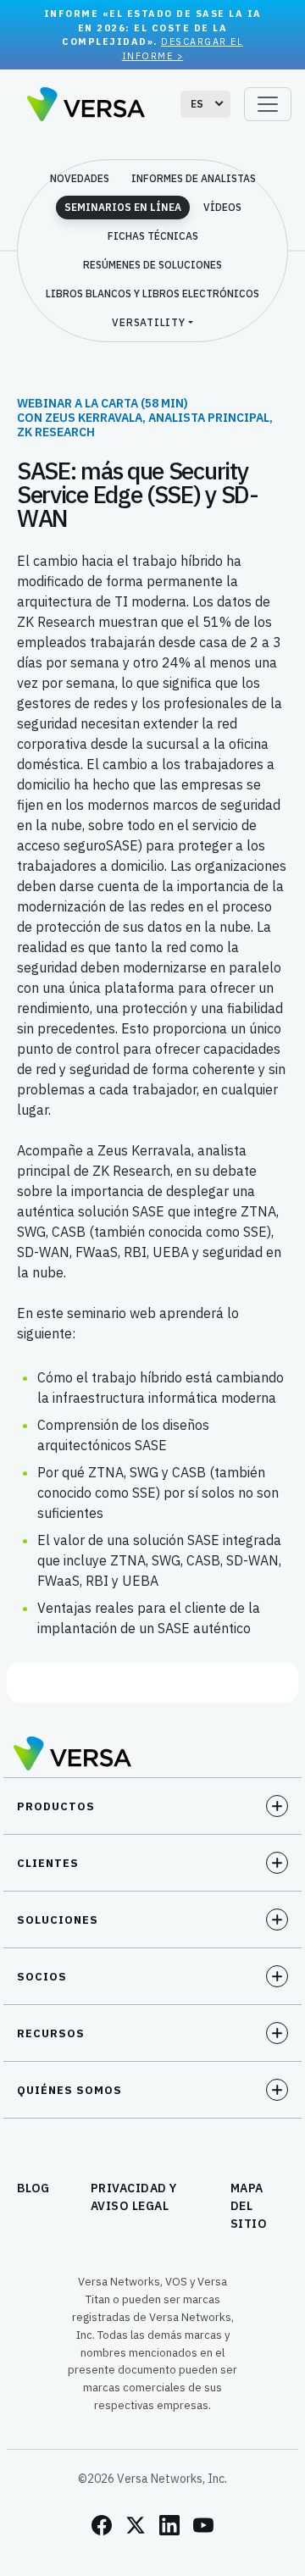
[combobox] (205, 105)
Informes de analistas (194, 178)
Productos (56, 1806)
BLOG (33, 2188)
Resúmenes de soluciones (152, 265)
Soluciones (58, 1920)
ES (197, 104)
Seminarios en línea (123, 207)
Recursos (51, 2033)
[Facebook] (102, 2525)
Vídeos (222, 207)
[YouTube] (203, 2525)
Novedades (80, 178)
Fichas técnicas (153, 236)
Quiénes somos (70, 2090)
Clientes (48, 1863)
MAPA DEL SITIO (249, 2206)
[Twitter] (136, 2525)
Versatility (148, 322)
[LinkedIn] (169, 2525)
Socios (42, 1977)
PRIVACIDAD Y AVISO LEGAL (134, 2197)
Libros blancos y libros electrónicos (152, 294)
